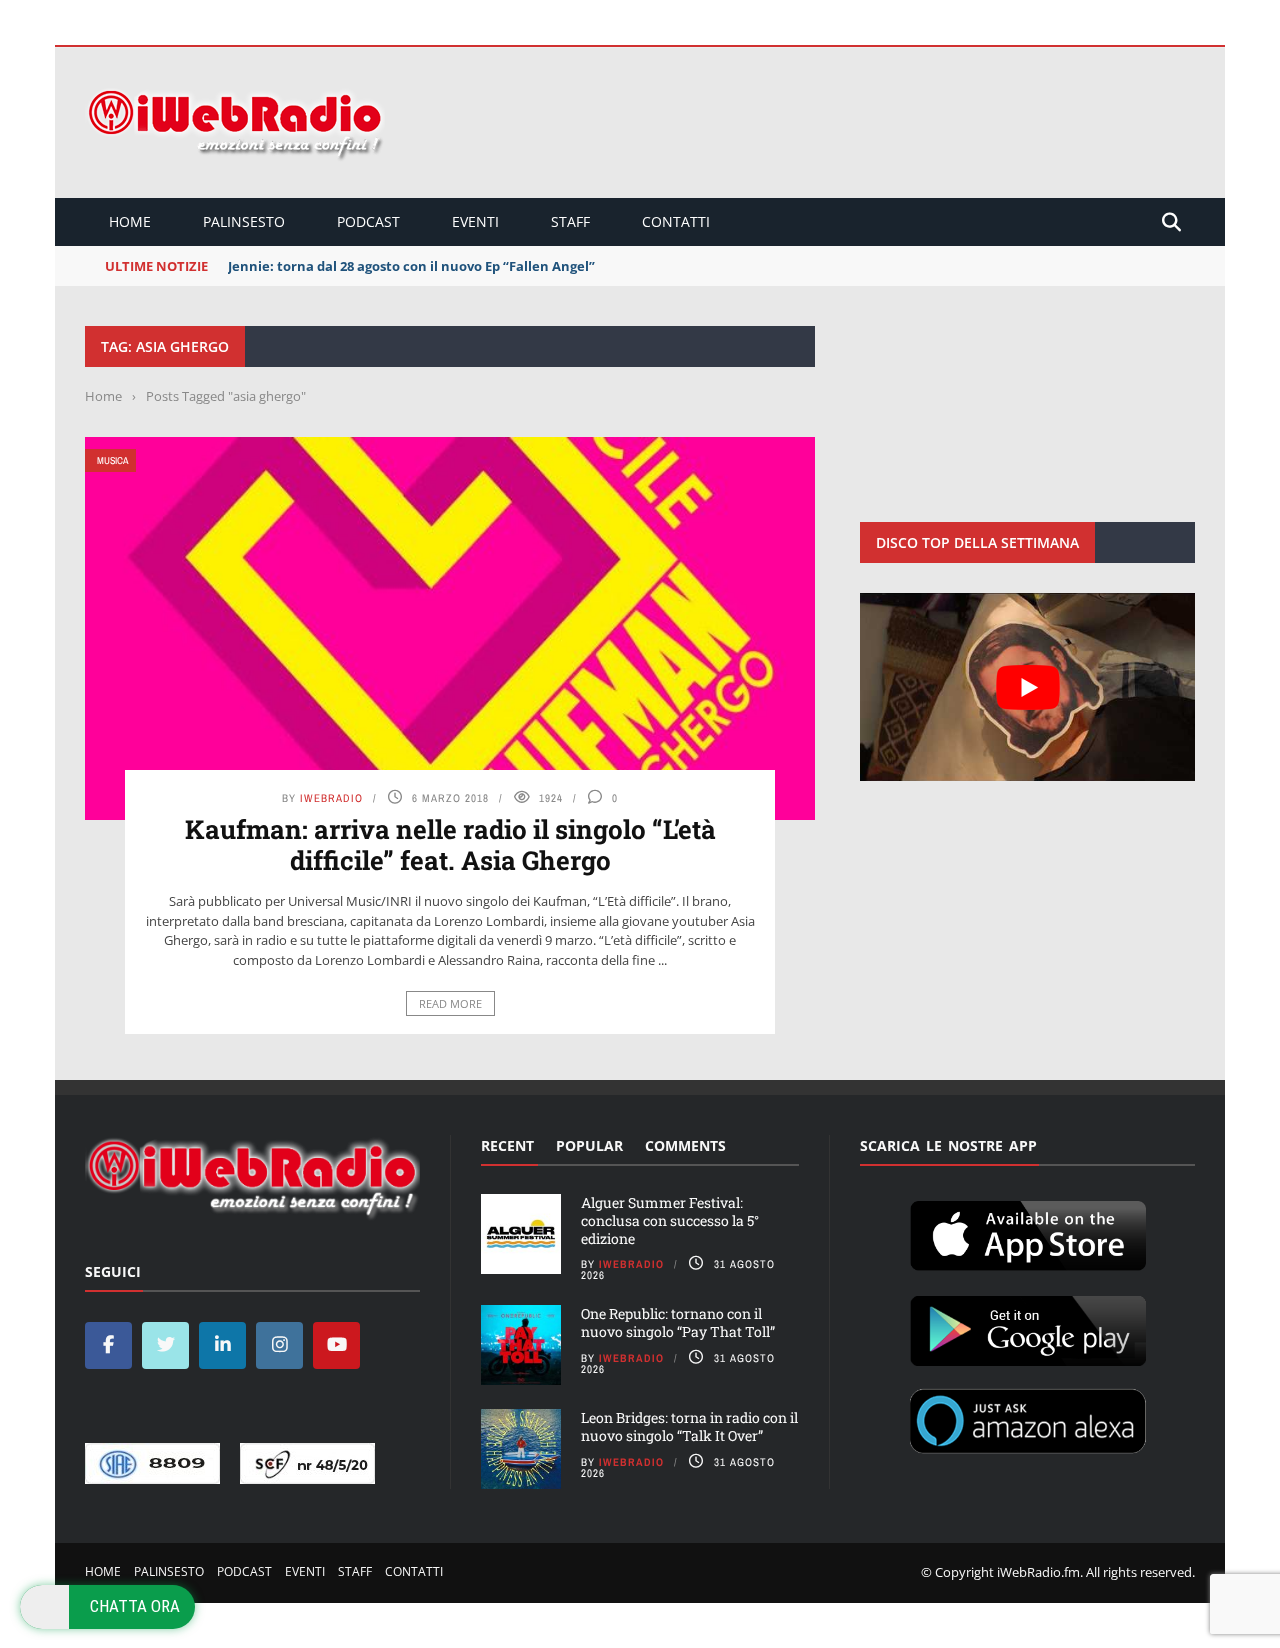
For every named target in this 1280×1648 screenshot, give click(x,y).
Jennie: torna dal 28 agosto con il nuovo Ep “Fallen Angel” (411, 266)
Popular (589, 1145)
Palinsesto (244, 221)
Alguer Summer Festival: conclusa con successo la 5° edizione (670, 1220)
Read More (450, 1003)
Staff (570, 221)
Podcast (368, 221)
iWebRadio (331, 798)
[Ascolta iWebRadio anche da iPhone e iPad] (1028, 1232)
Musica (112, 460)
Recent (507, 1145)
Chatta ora (135, 1606)
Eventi (475, 221)
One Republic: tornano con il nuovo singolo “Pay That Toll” (678, 1322)
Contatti (676, 221)
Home (130, 221)
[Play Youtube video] (1027, 687)
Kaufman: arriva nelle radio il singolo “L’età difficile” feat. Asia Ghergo (450, 844)
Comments (685, 1145)
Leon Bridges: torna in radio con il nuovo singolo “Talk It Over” (689, 1426)
